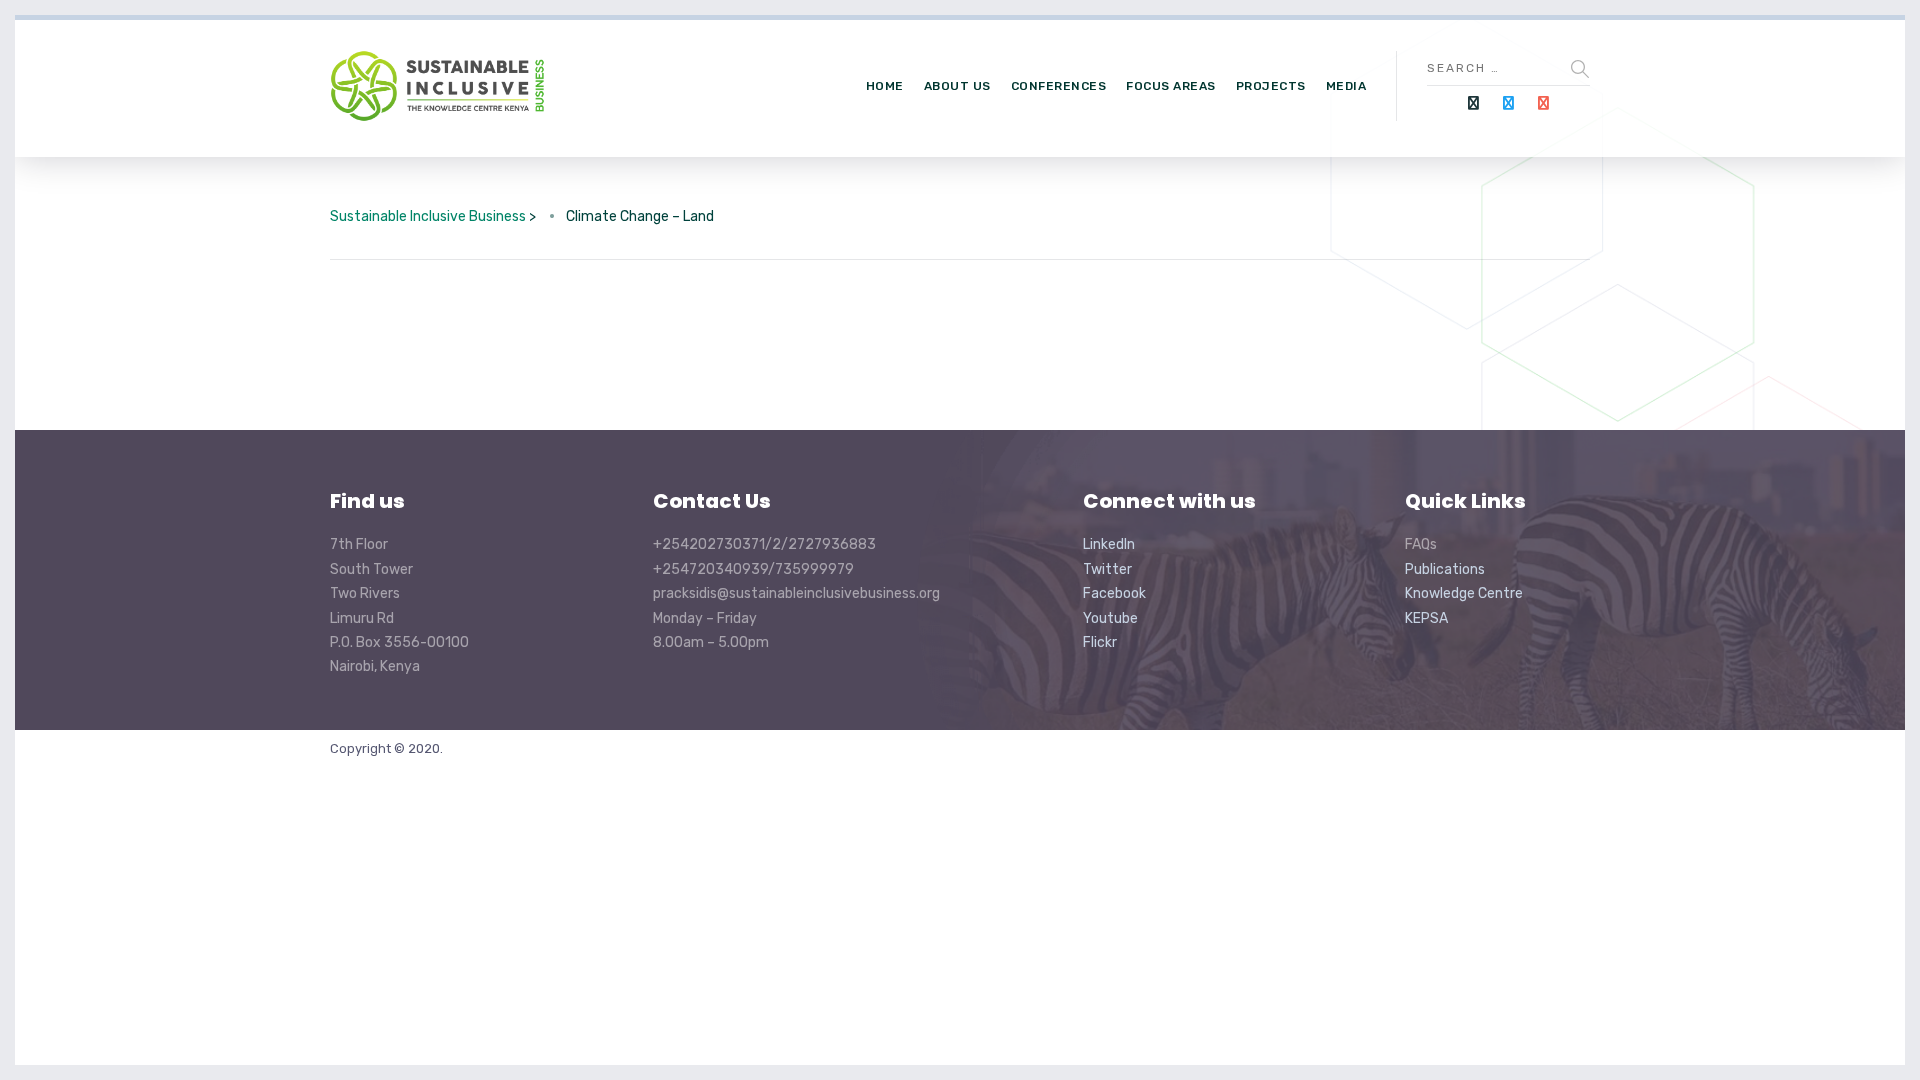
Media (1346, 86)
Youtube (1110, 618)
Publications (1445, 569)
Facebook (1114, 593)
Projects (1271, 86)
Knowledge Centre (1464, 593)
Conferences (1059, 86)
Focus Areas (1171, 86)
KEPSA (1426, 618)
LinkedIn (1109, 544)
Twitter (1107, 569)
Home (885, 86)
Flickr (1100, 642)
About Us (957, 86)
